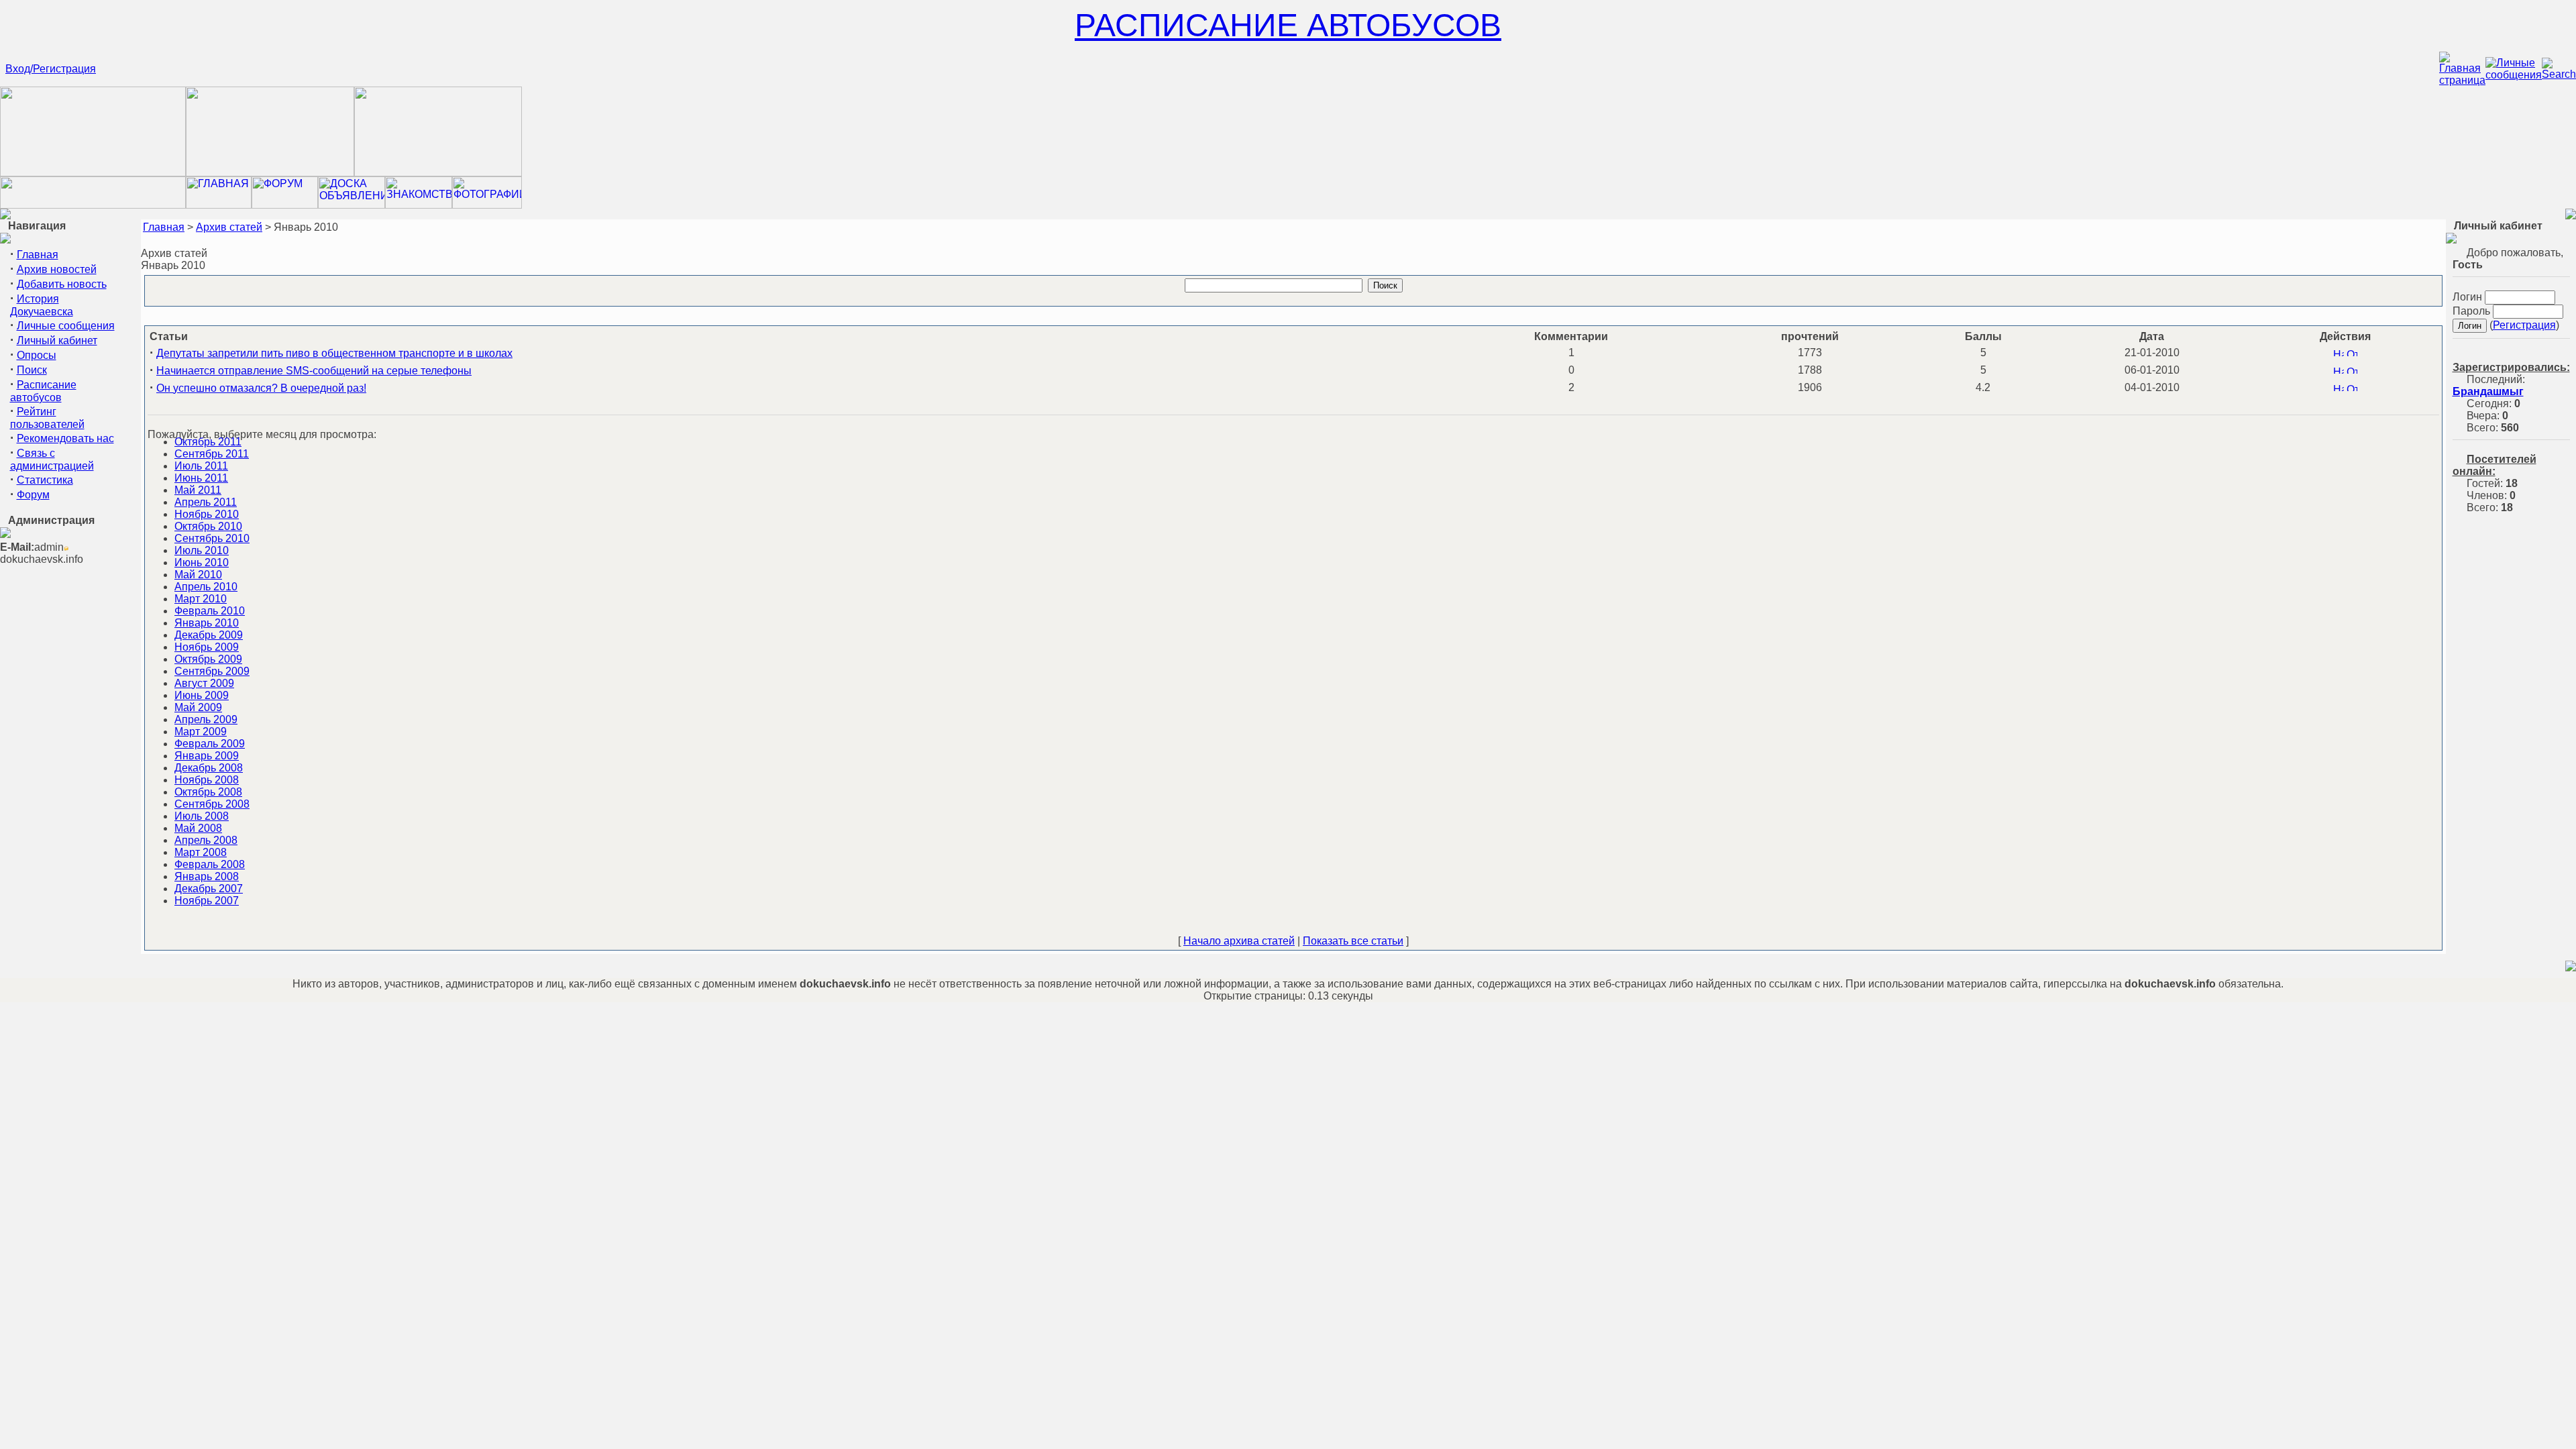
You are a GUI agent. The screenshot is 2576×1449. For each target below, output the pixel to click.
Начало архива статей (1239, 941)
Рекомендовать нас (65, 438)
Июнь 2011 (201, 478)
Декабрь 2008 (209, 768)
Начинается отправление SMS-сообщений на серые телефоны (314, 371)
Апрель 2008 (206, 840)
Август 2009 (204, 683)
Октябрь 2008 (208, 792)
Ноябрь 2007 (207, 901)
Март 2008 (201, 852)
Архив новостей (57, 269)
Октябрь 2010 (208, 526)
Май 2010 (198, 575)
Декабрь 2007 (209, 889)
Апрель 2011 (206, 502)
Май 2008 (198, 828)
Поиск (32, 370)
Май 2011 (198, 490)
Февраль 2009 (210, 744)
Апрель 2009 (206, 719)
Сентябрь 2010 (212, 538)
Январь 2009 (207, 756)
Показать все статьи (1353, 941)
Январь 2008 (207, 876)
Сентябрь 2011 (212, 454)
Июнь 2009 (202, 695)
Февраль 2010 (210, 611)
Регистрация (2524, 325)
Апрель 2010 (206, 587)
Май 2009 (198, 707)
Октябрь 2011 (208, 442)
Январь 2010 (207, 623)
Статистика (45, 480)
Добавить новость (62, 284)
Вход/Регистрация (51, 69)
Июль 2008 (202, 816)
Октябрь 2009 (208, 659)
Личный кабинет (57, 340)
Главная (38, 255)
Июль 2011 (201, 466)
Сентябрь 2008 (212, 804)
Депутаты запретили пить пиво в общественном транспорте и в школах (334, 353)
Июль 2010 (202, 550)
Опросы (37, 355)
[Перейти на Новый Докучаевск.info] (93, 205)
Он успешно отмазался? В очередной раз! (261, 388)
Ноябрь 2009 (207, 647)
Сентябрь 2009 (212, 671)
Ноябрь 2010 (207, 514)
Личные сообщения (66, 326)
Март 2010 (201, 599)
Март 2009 (201, 732)
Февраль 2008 (210, 864)
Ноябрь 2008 (207, 780)
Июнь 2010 (202, 562)
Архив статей (229, 227)
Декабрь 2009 (209, 635)
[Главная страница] (2462, 80)
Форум (33, 495)
